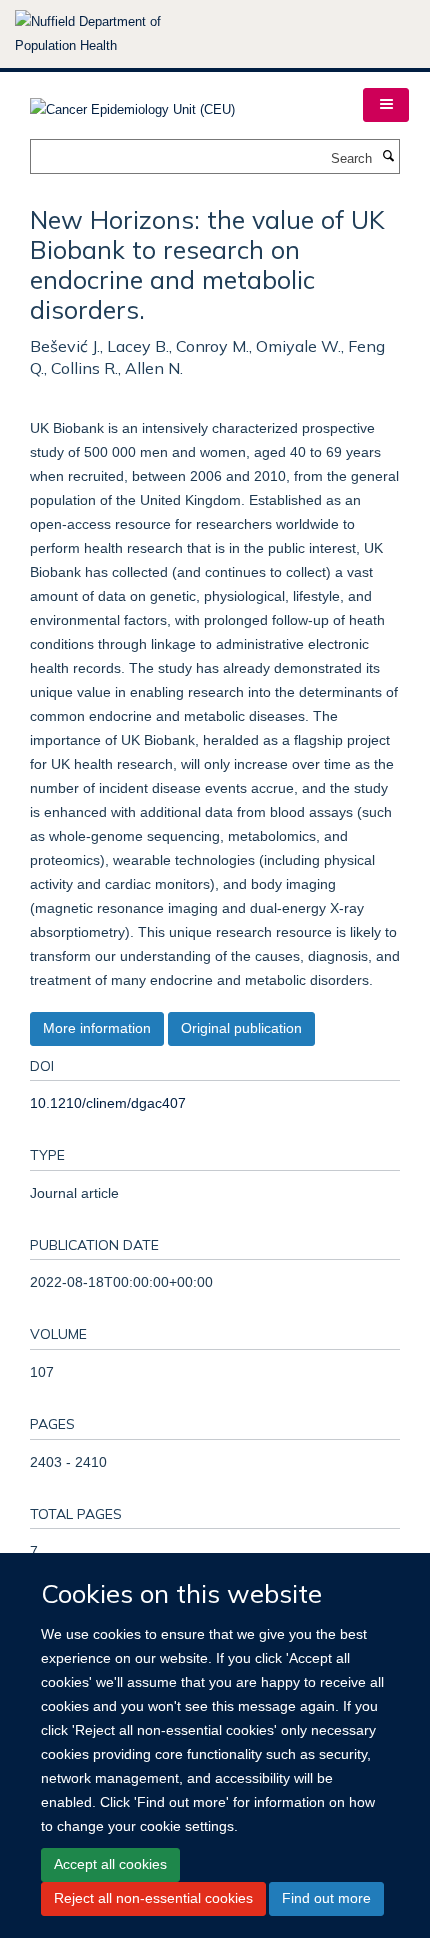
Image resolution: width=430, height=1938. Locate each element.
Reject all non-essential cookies (153, 1898)
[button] (386, 105)
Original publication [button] (241, 1028)
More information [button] (97, 1028)
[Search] (388, 157)
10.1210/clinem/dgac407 (108, 1103)
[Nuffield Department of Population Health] (115, 34)
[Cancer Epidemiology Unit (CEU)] (132, 103)
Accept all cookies (110, 1864)
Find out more (326, 1898)
